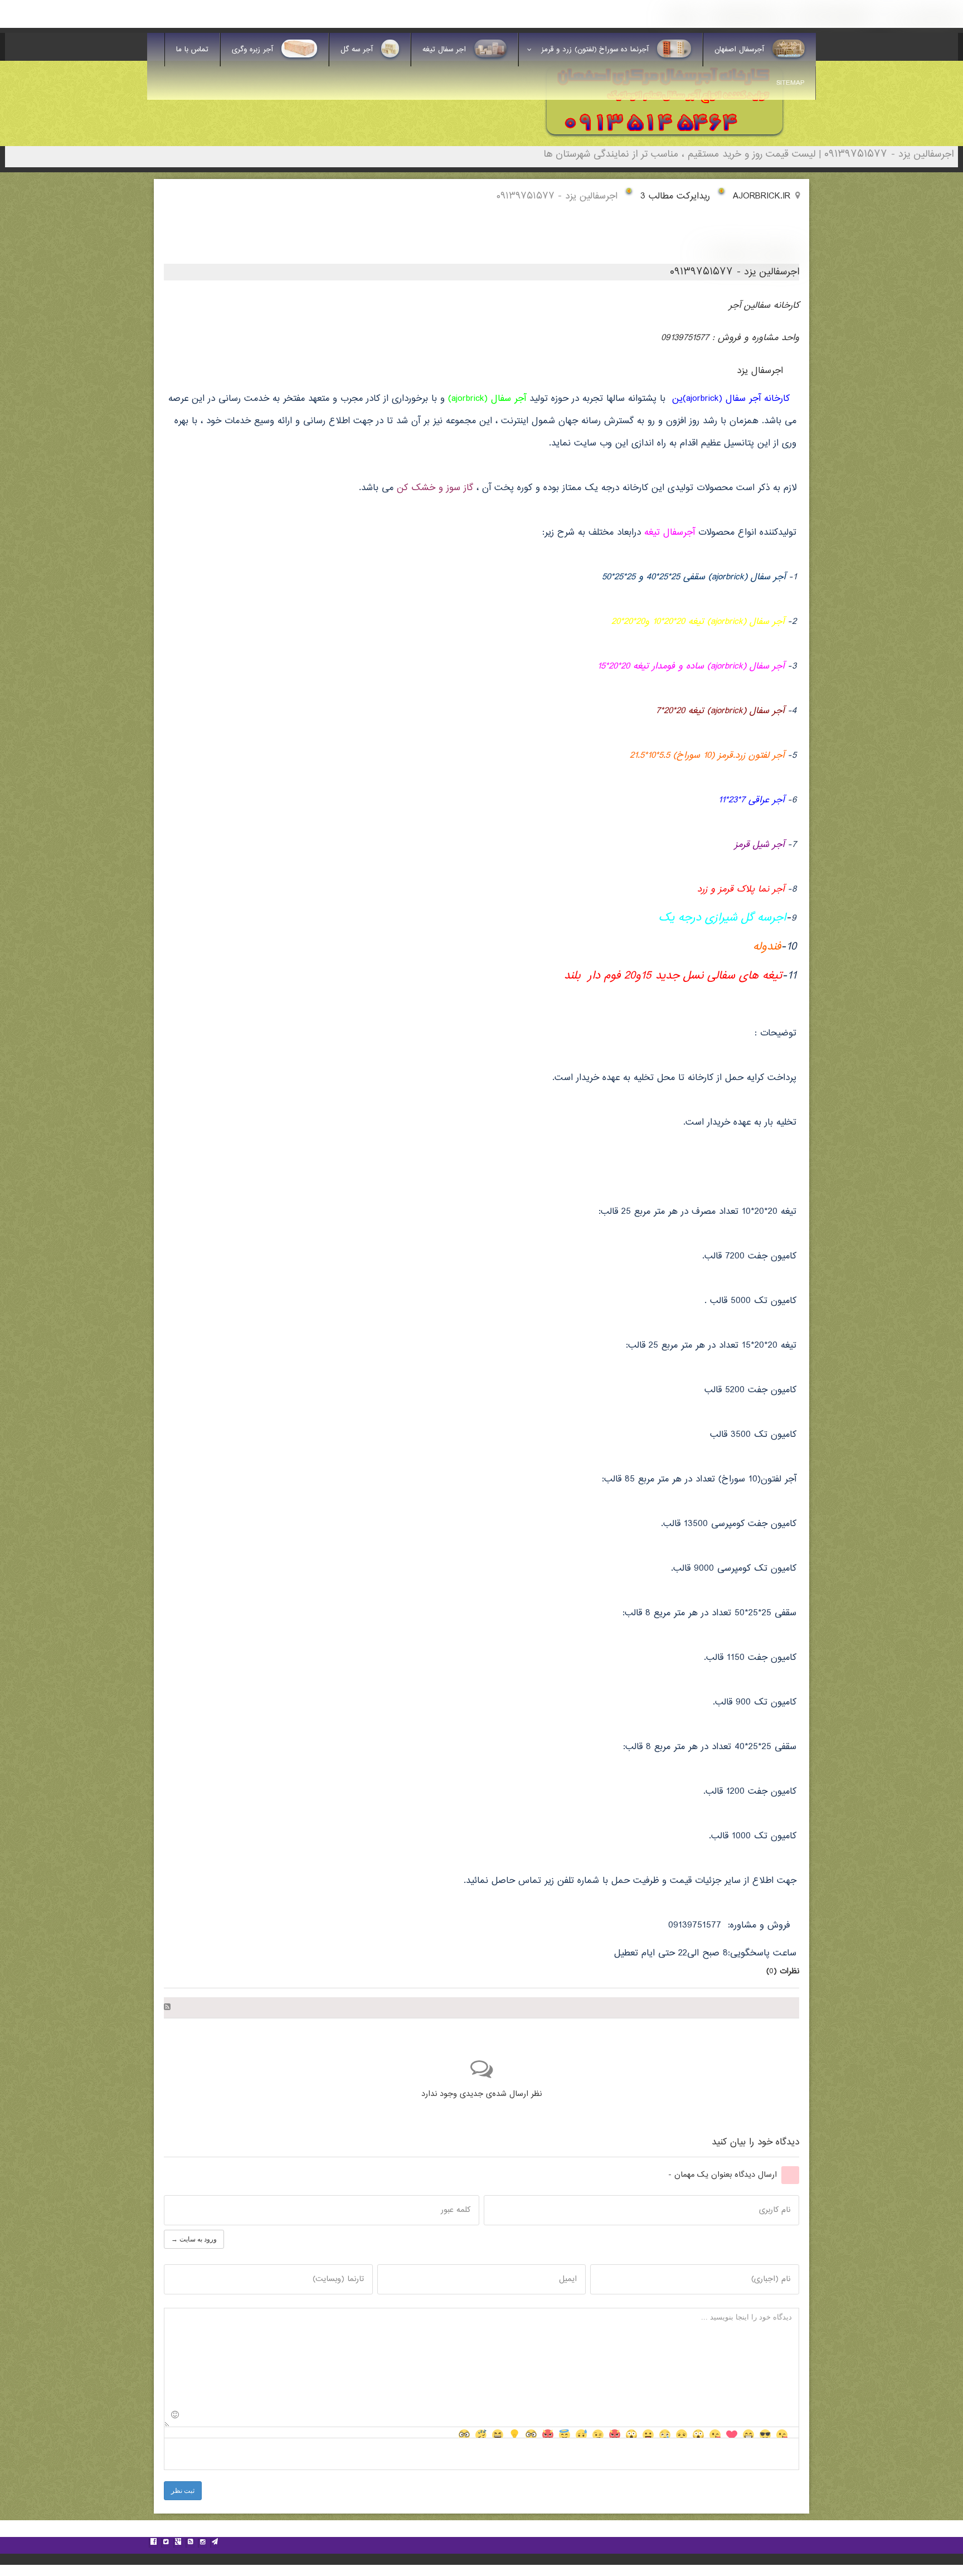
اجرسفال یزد (760, 371)
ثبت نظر (183, 2491)
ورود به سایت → (194, 2239)
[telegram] (215, 2543)
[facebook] (153, 2543)
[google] (178, 2543)
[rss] (190, 2543)
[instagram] (202, 2543)
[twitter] (166, 2543)
